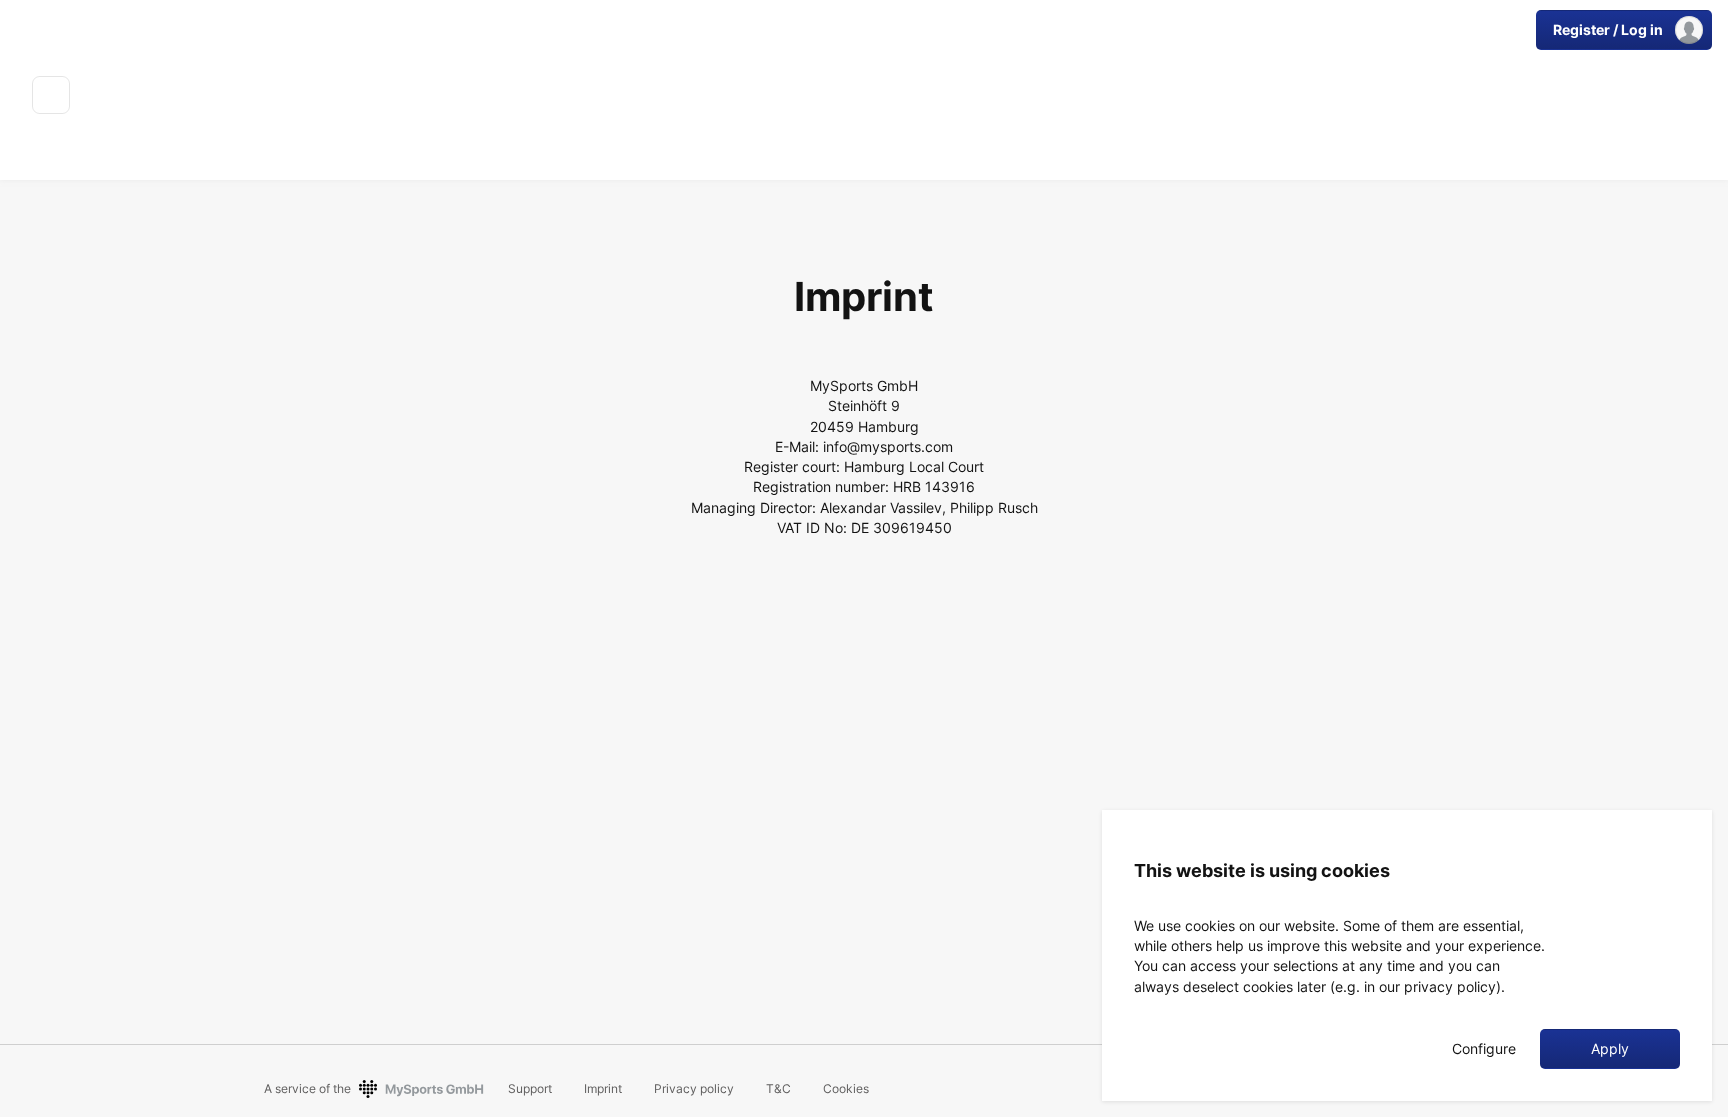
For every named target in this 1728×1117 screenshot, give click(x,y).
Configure (1484, 1049)
